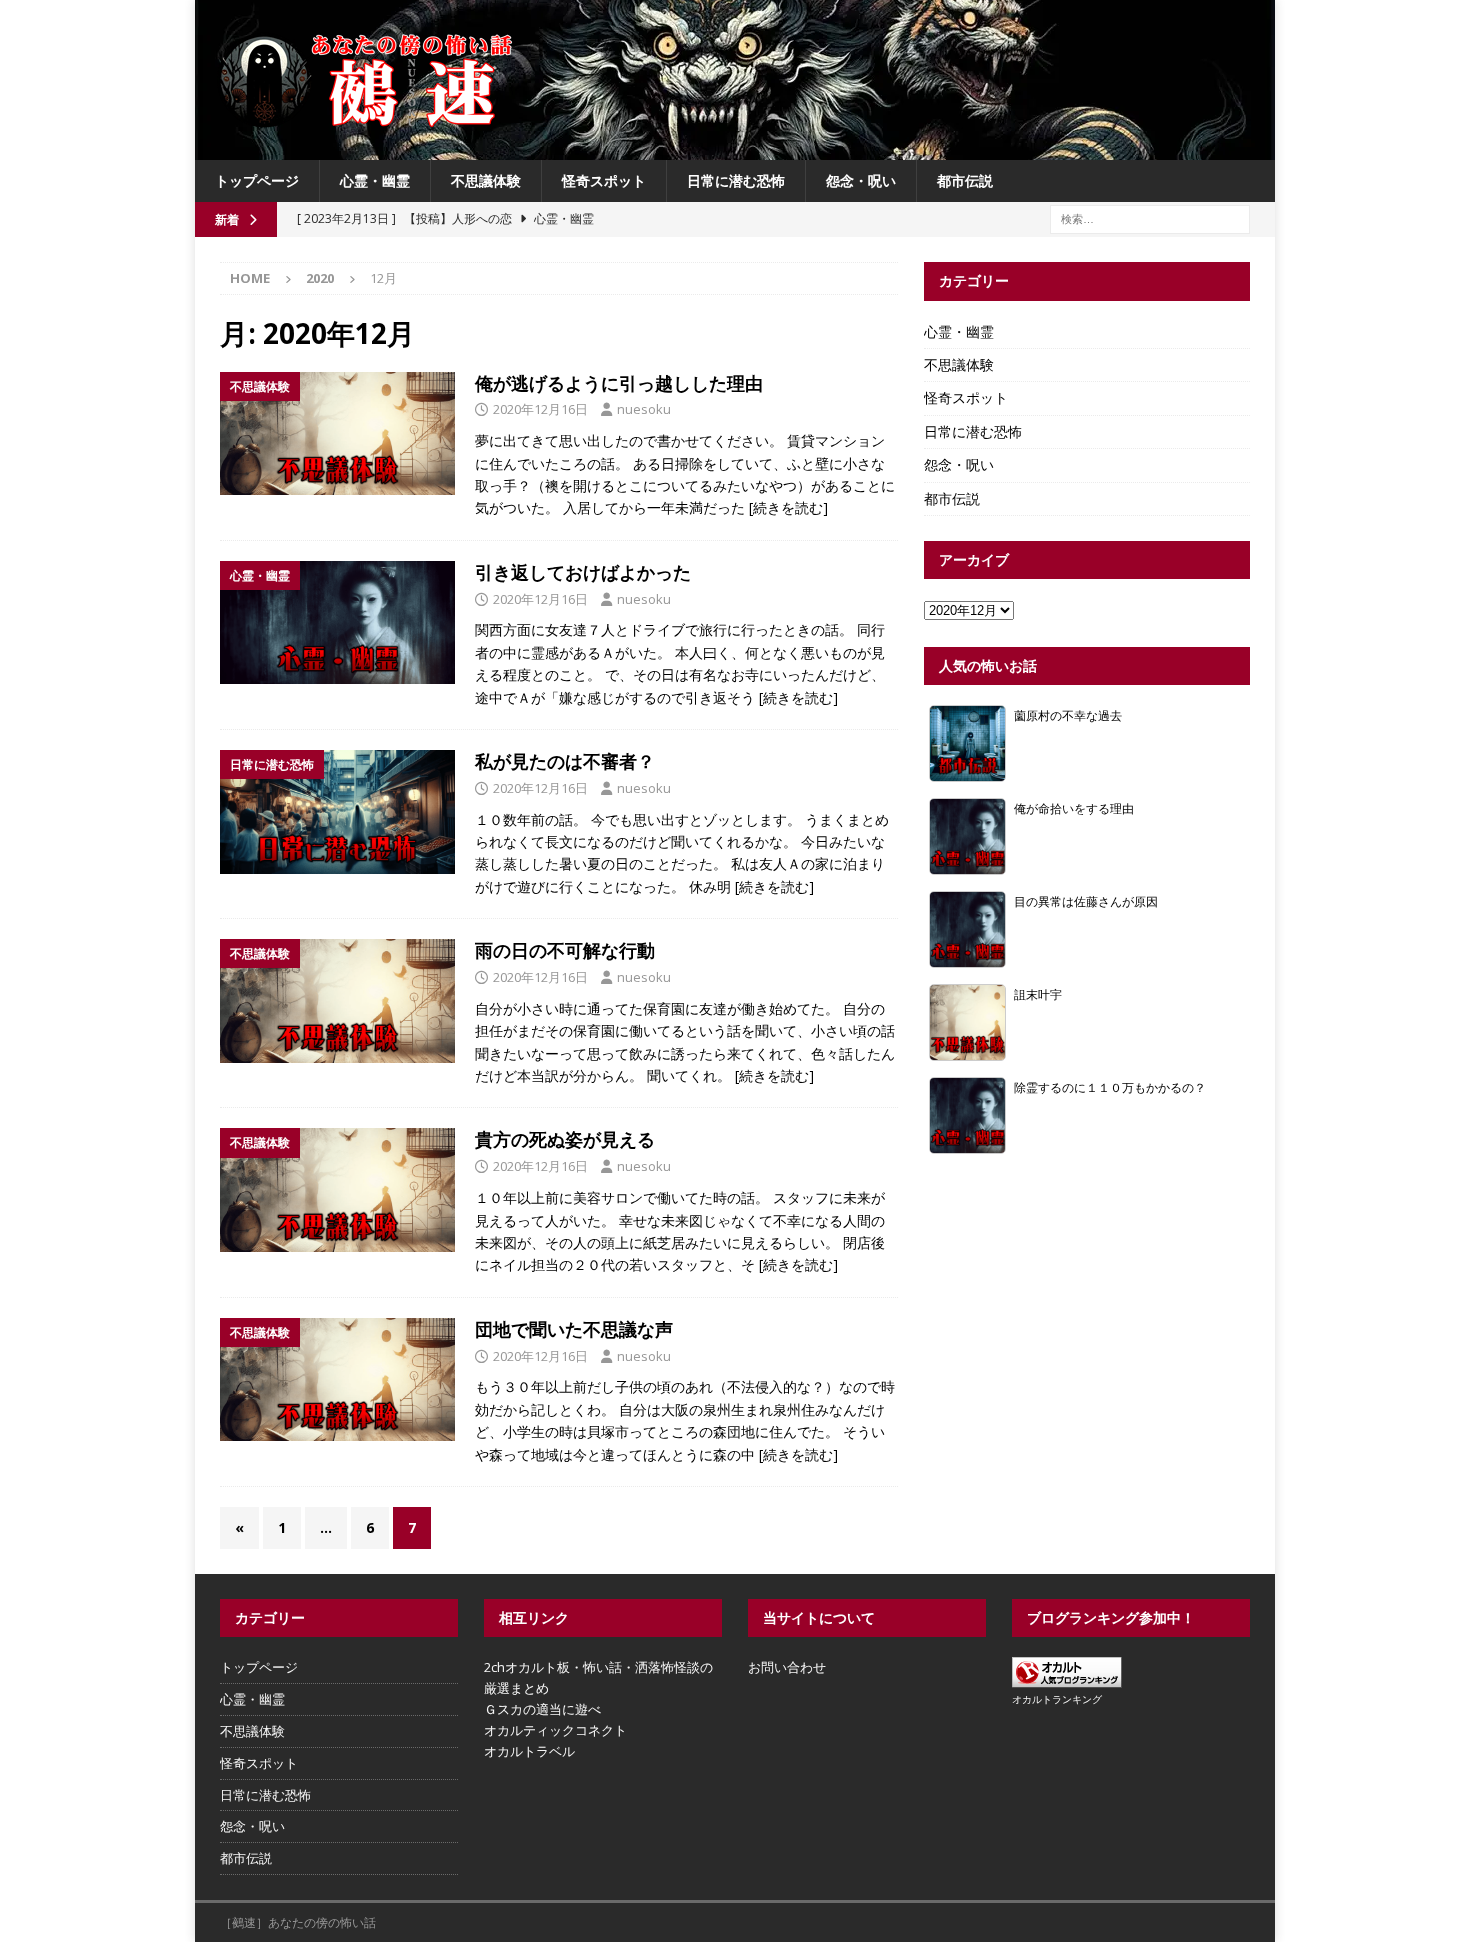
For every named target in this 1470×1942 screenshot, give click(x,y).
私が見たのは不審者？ (565, 761)
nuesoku (644, 409)
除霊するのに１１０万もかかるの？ (1110, 1087)
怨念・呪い (861, 180)
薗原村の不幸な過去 (1068, 715)
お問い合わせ (787, 1667)
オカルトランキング (1057, 1699)
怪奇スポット (604, 180)
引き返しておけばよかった (583, 572)
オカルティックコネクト (555, 1730)
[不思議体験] (337, 434)
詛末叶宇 (1038, 994)
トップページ (257, 180)
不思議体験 (486, 180)
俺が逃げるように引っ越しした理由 (619, 383)
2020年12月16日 (540, 409)
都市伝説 (965, 180)
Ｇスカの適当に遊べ (542, 1709)
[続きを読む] (788, 507)
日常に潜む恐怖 (736, 180)
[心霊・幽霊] (337, 623)
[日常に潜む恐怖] (337, 812)
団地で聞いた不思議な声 (574, 1329)
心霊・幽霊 (375, 180)
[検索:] (1150, 218)
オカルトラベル (529, 1751)
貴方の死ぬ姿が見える (565, 1139)
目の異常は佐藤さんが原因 (1086, 901)
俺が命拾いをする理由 (1074, 808)
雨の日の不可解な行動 (565, 950)
